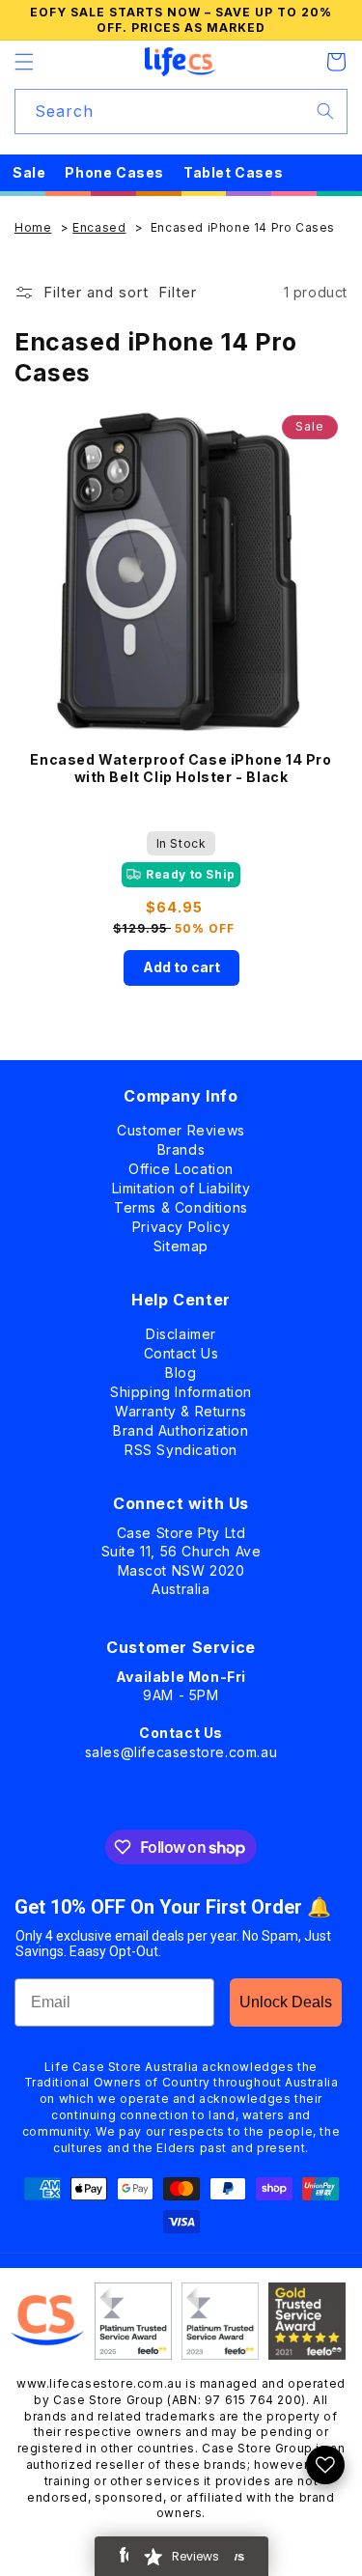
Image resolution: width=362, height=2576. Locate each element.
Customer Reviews (181, 1126)
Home (33, 227)
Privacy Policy (181, 1223)
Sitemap (181, 1242)
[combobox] (181, 112)
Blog (181, 1369)
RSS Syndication (181, 1446)
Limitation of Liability (181, 1184)
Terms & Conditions (181, 1204)
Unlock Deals (286, 2002)
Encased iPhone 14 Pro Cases (243, 227)
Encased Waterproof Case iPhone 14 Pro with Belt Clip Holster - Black (181, 768)
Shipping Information (181, 1388)
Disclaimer (181, 1330)
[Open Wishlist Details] (325, 2465)
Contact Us (181, 1349)
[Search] (325, 111)
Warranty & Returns (181, 1407)
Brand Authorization (181, 1427)
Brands (181, 1146)
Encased (99, 227)
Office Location (181, 1165)
